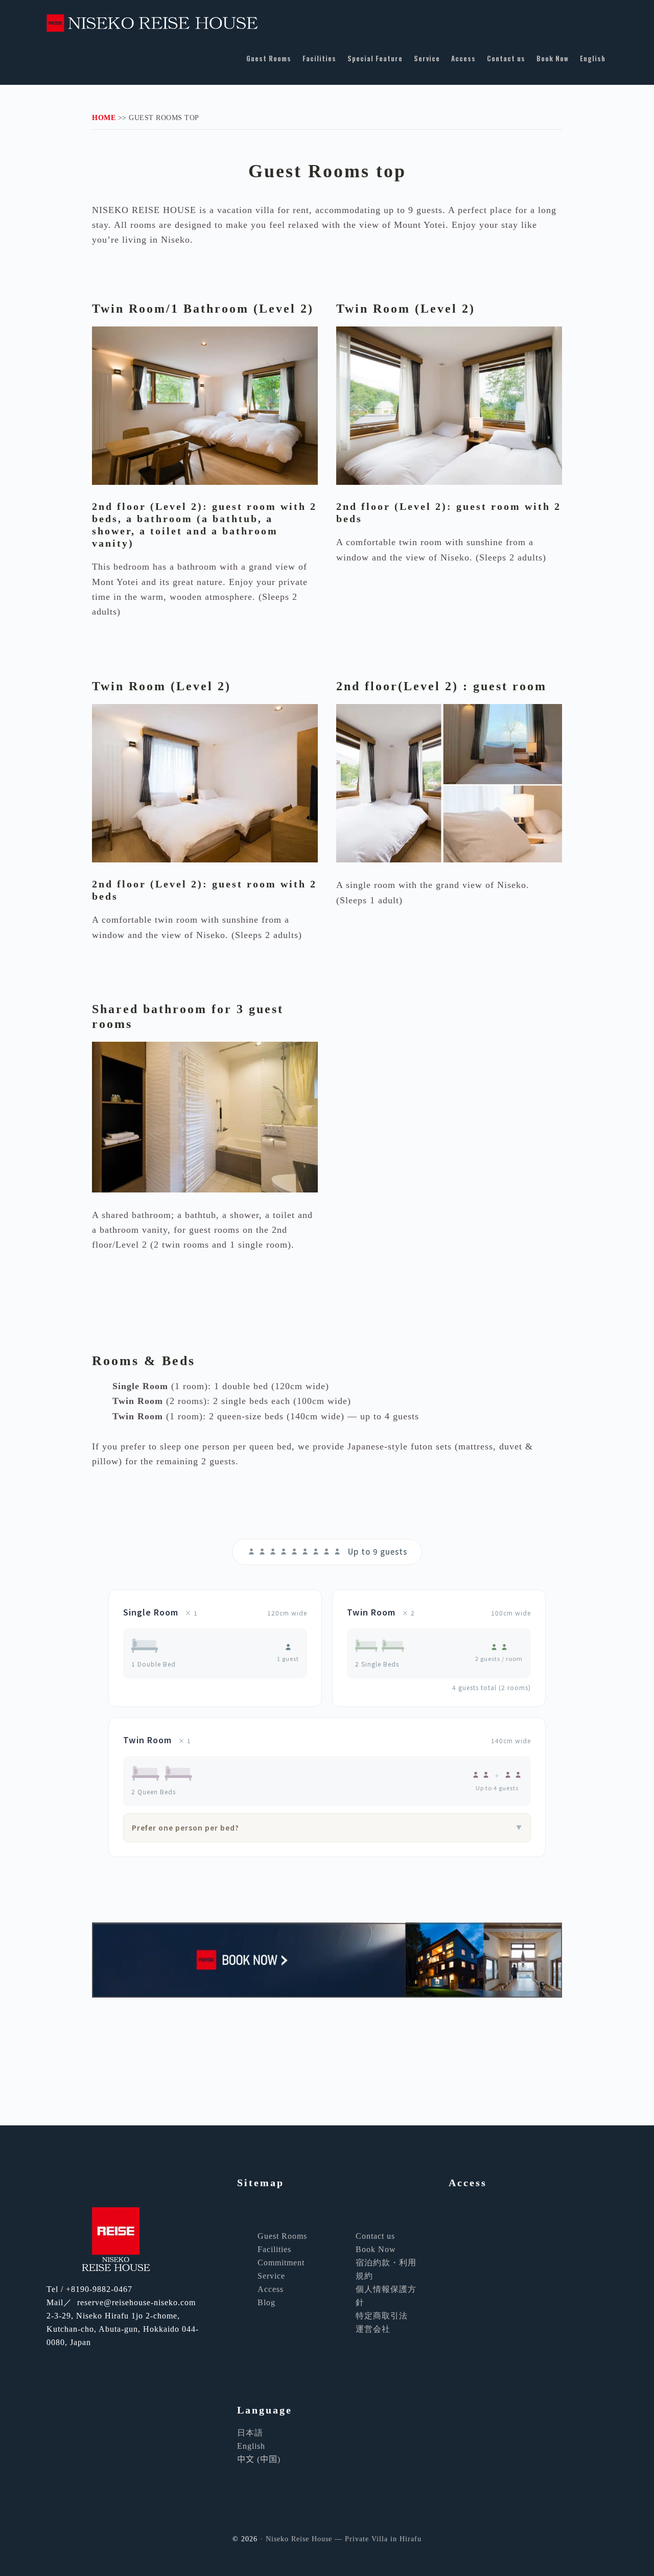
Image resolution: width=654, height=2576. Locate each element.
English (251, 2446)
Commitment (281, 2263)
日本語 (250, 2433)
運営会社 (373, 2329)
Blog (266, 2302)
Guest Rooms (282, 2236)
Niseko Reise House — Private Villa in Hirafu (172, 16)
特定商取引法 (382, 2316)
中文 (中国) (259, 2459)
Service (271, 2276)
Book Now (376, 2249)
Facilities (274, 2249)
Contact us (375, 2236)
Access (271, 2289)
